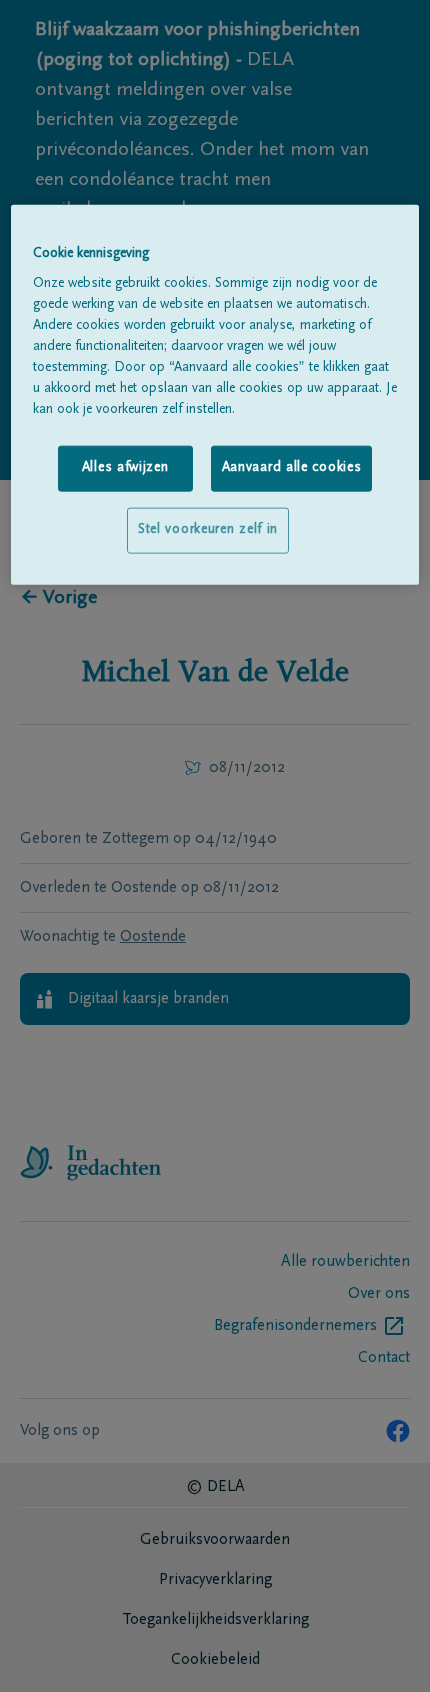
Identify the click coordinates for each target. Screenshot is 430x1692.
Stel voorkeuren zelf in (208, 530)
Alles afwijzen (125, 468)
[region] (215, 394)
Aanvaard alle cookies (292, 468)
